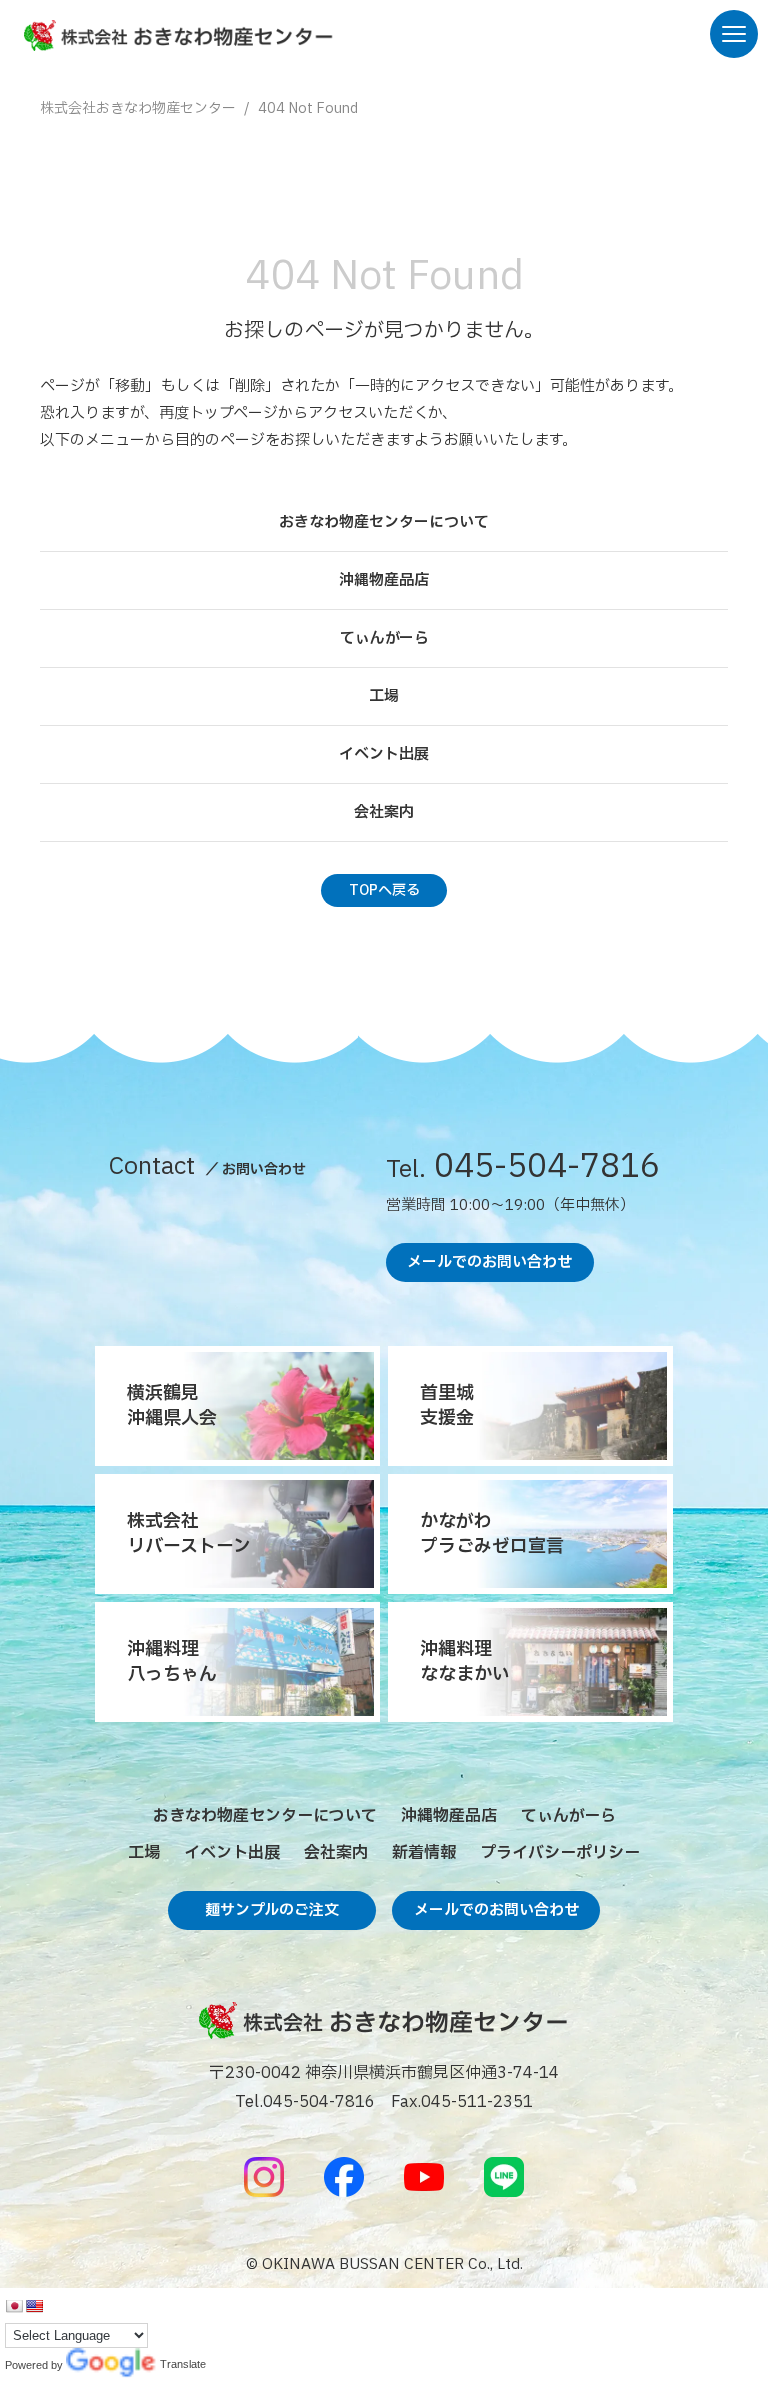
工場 (384, 696)
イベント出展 (384, 754)
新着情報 (424, 1853)
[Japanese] (14, 2306)
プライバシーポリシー (560, 1853)
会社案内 (384, 812)
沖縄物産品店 (384, 580)
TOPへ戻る (384, 890)
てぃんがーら (384, 638)
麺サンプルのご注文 (272, 1910)
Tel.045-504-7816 (305, 2102)
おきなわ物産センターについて (384, 522)
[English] (34, 2306)
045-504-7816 (523, 1170)
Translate (111, 2365)
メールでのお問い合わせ (489, 1262)
